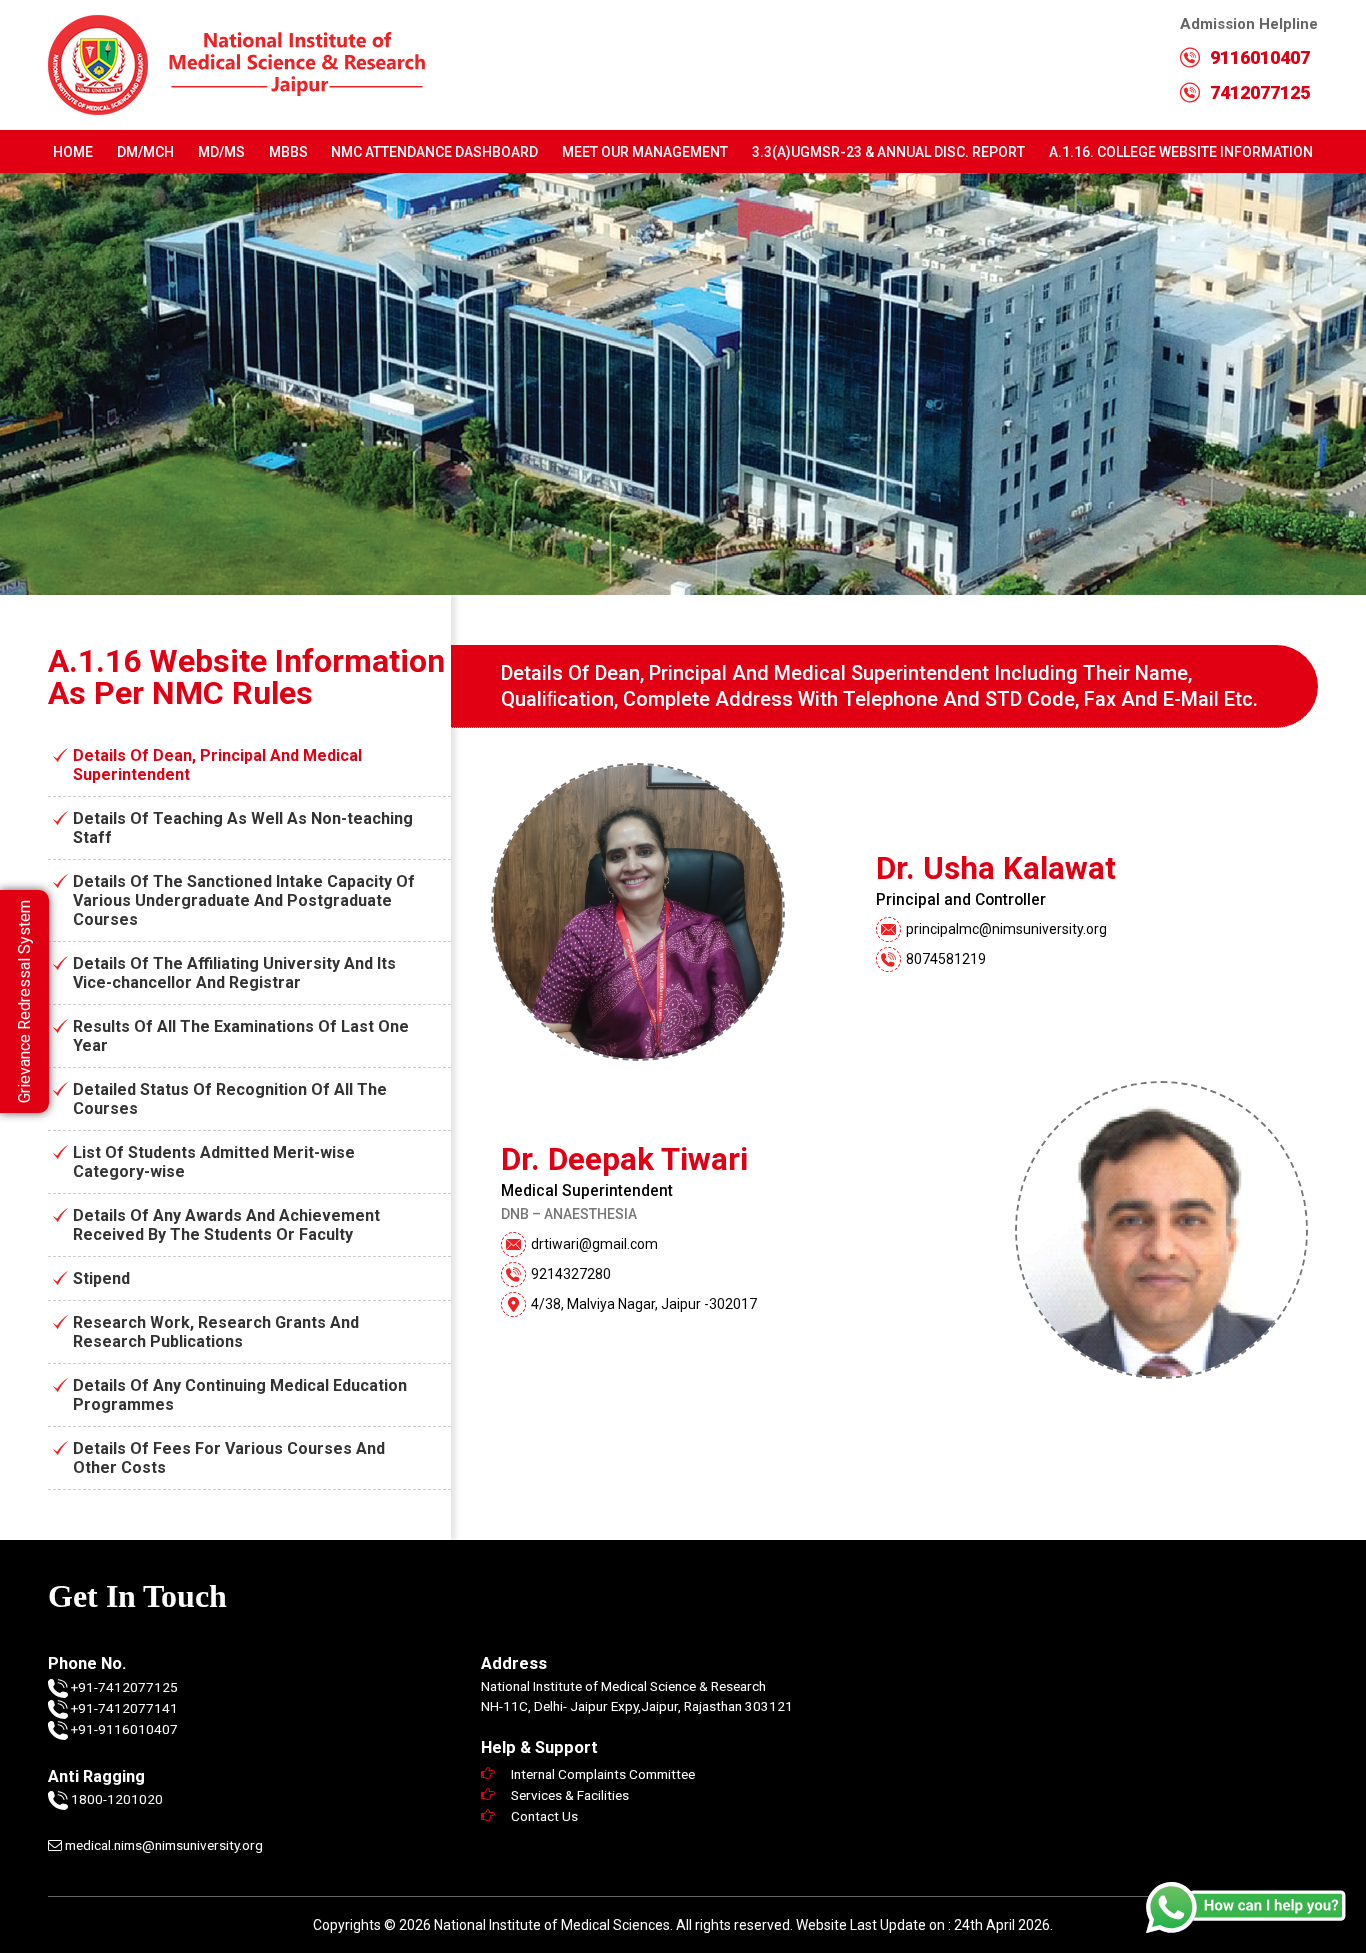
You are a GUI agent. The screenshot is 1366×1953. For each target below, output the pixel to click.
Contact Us (544, 1816)
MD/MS (221, 152)
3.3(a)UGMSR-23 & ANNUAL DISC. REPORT (888, 152)
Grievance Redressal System (24, 1001)
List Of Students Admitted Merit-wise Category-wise (214, 1162)
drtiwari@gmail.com (594, 1244)
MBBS (288, 152)
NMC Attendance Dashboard (434, 152)
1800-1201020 (117, 1799)
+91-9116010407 (124, 1729)
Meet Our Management (645, 152)
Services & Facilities (570, 1795)
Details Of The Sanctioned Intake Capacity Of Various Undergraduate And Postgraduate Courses (244, 900)
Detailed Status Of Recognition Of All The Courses (230, 1099)
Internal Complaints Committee (603, 1774)
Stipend (101, 1278)
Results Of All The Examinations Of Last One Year (241, 1036)
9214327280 (571, 1274)
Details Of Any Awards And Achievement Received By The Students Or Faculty (226, 1225)
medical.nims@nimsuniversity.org (162, 1845)
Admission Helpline (1249, 41)
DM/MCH (145, 152)
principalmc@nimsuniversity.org (1006, 929)
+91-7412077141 (124, 1708)
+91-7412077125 (124, 1687)
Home (73, 152)
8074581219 (946, 959)
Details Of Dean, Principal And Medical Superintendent (217, 765)
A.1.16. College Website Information (1181, 152)
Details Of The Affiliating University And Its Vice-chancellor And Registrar (234, 973)
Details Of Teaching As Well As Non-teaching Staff (243, 828)
